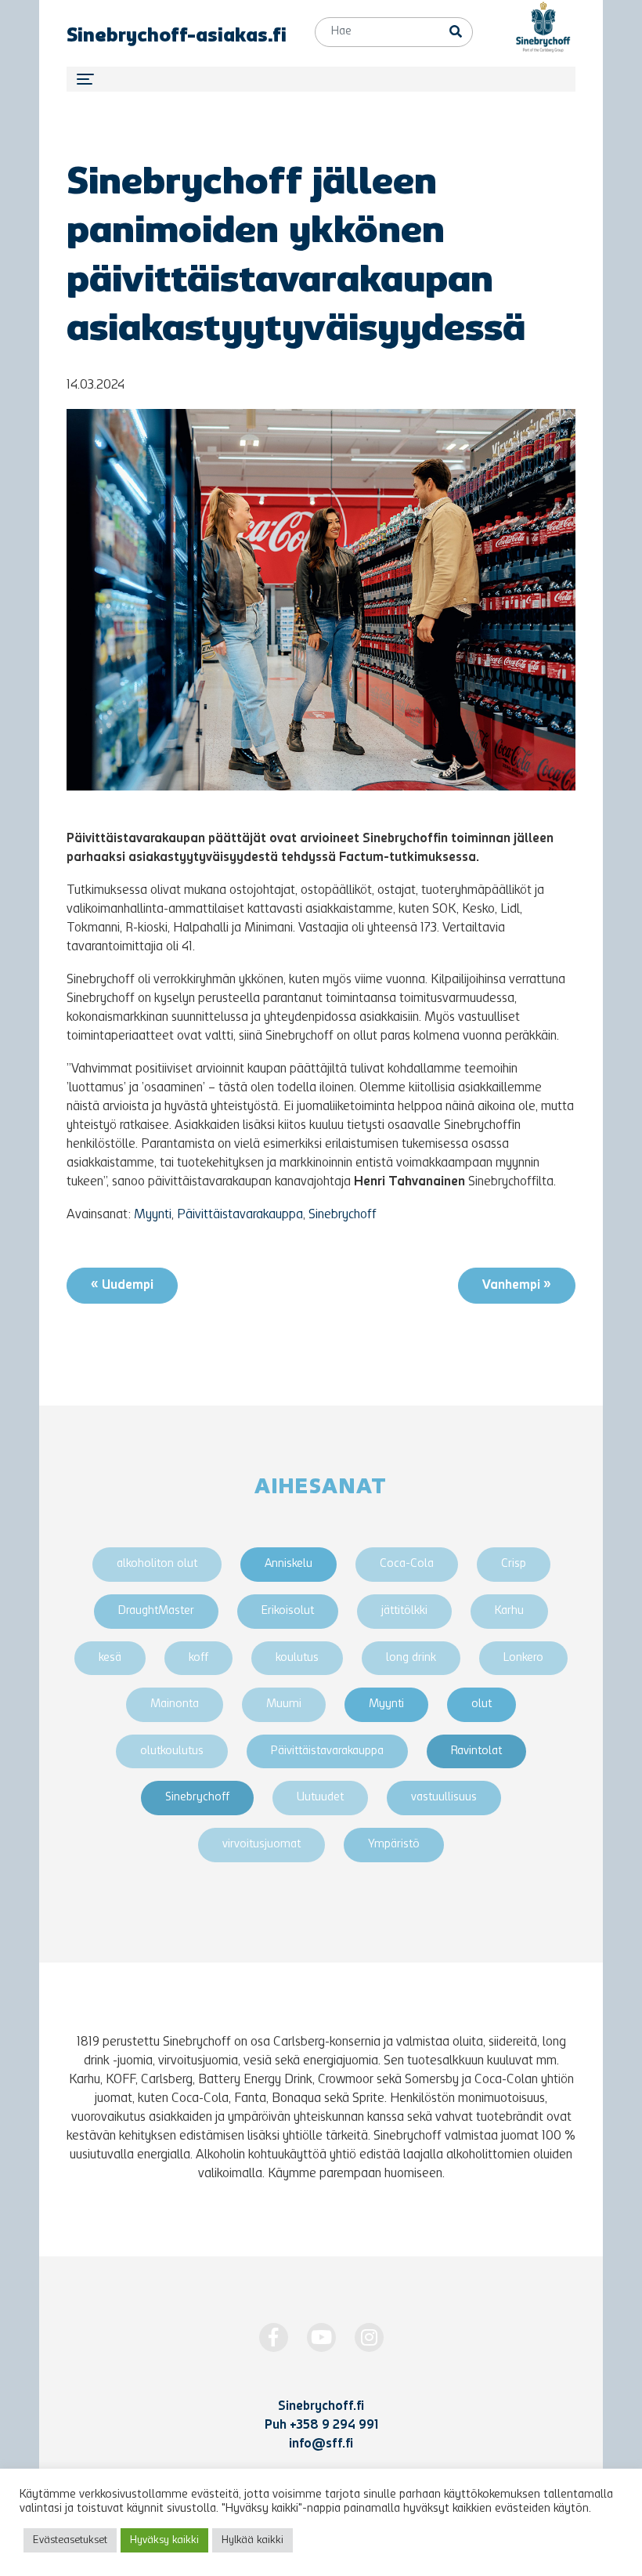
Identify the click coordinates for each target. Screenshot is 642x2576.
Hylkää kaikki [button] (252, 2540)
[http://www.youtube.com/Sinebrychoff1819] (321, 2337)
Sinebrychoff (343, 1215)
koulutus (297, 1658)
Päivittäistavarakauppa (240, 1215)
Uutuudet (320, 1798)
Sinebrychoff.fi (321, 2407)
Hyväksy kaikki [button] (164, 2540)
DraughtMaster (156, 1611)
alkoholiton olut (157, 1564)
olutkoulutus (172, 1751)
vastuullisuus (444, 1798)
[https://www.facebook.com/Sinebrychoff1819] (274, 2337)
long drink (411, 1658)
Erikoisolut (288, 1611)
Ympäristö (394, 1845)
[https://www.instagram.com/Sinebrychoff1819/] (369, 2337)
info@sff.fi (321, 2444)
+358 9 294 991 (334, 2426)
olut (481, 1704)
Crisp (514, 1564)
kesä (110, 1658)
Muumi (284, 1704)
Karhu (509, 1611)
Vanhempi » (517, 1286)
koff (198, 1658)
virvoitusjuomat (261, 1845)
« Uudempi (122, 1286)
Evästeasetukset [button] (70, 2540)
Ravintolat (476, 1751)
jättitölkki (404, 1611)
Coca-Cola (407, 1564)
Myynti (153, 1215)
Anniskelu (289, 1564)
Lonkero (523, 1658)
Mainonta (175, 1704)
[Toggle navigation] (321, 79)
